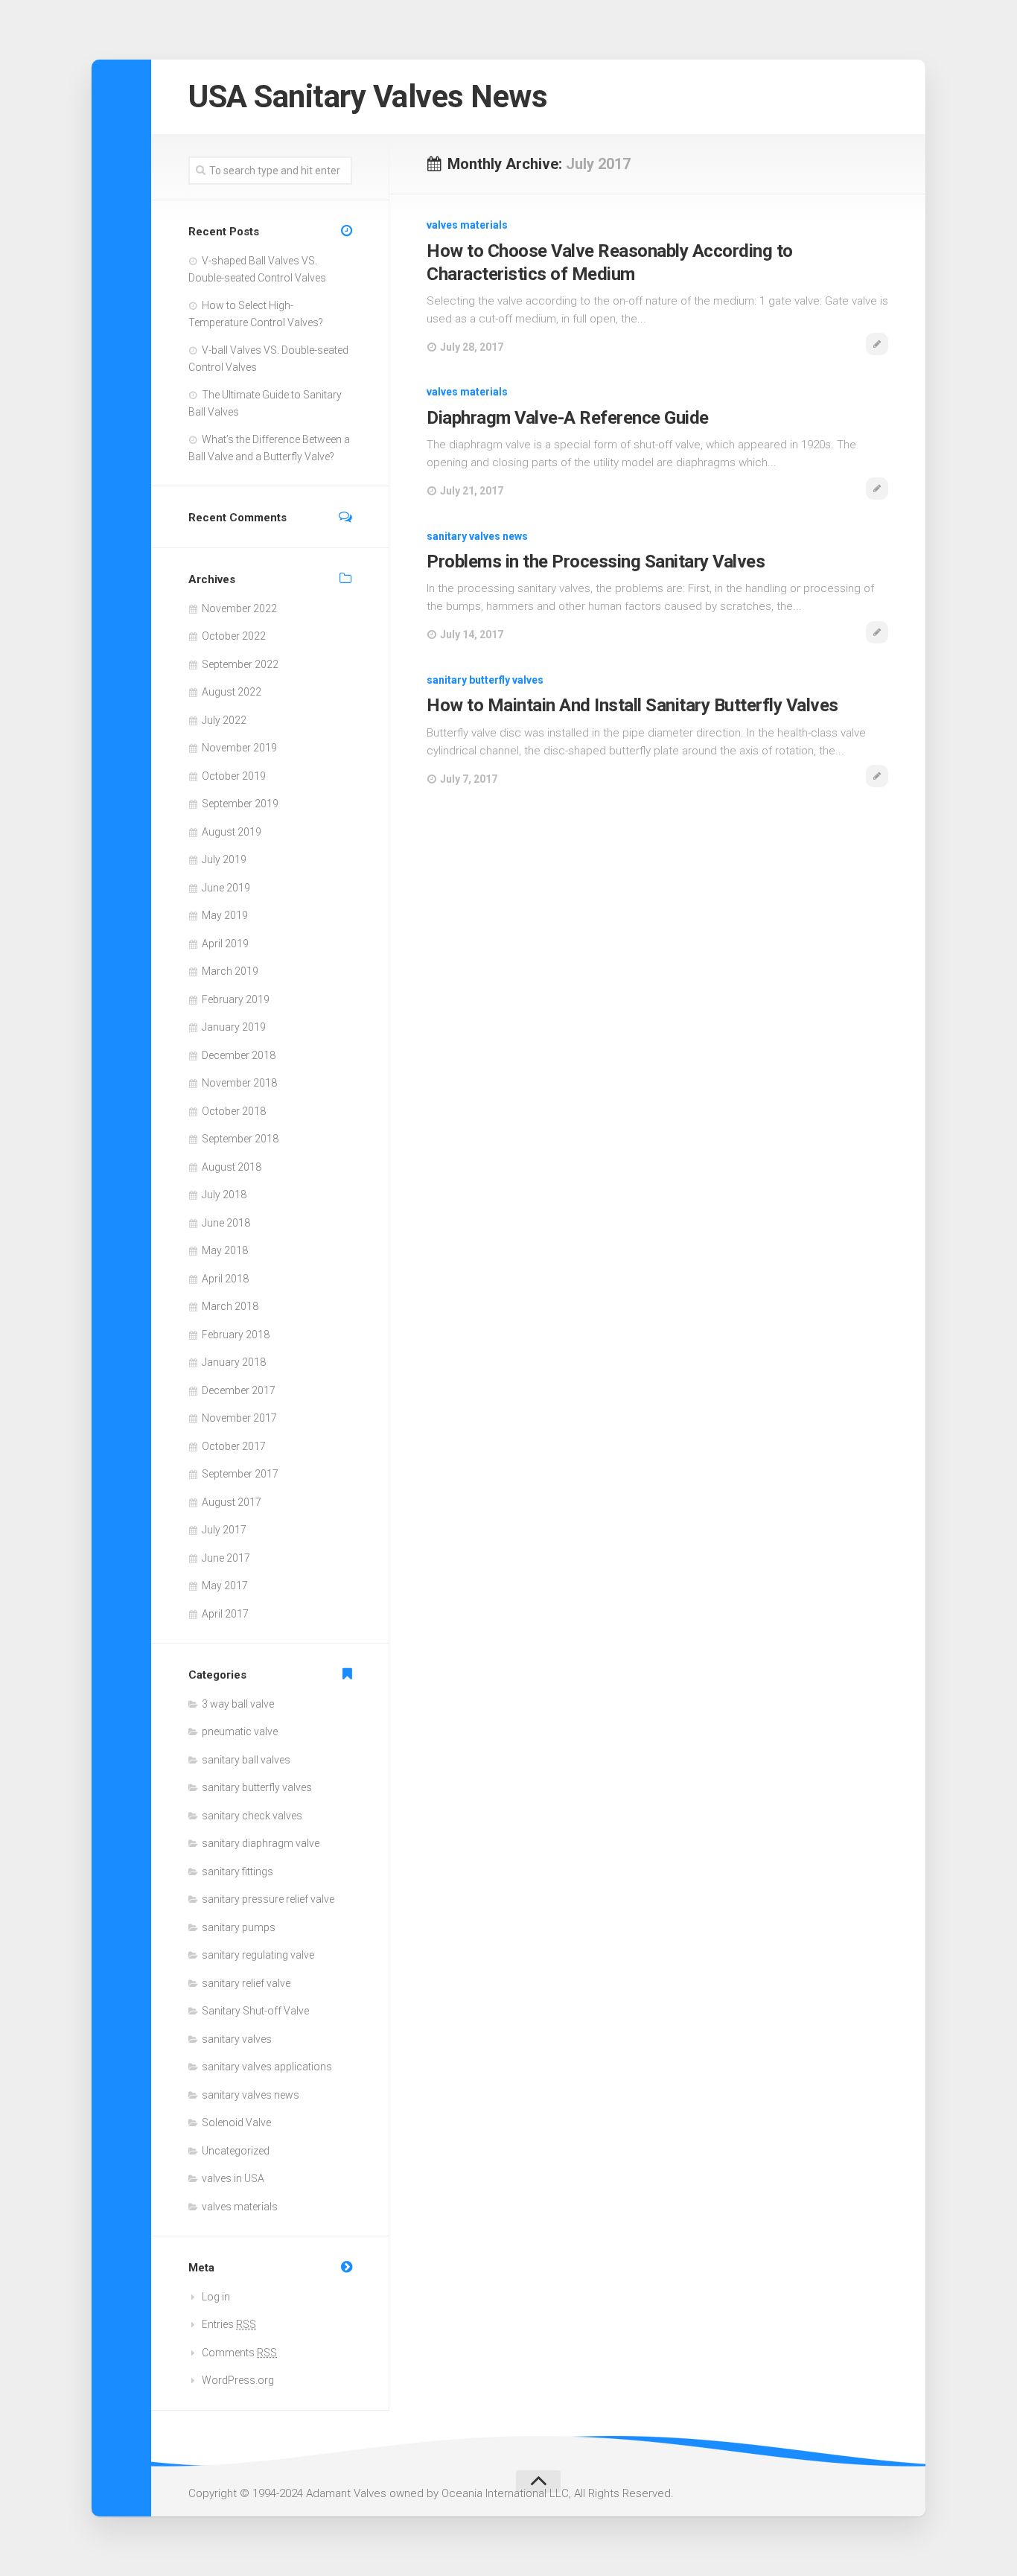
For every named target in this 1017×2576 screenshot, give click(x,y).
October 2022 (234, 636)
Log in (216, 2297)
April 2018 (225, 1279)
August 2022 (232, 692)
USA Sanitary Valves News (368, 96)
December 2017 (239, 1390)
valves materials (467, 225)
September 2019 (240, 804)
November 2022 (239, 608)
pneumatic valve (240, 1731)
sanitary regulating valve (258, 1955)
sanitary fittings (237, 1871)
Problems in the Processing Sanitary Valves (596, 562)
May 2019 (225, 915)
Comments (239, 2353)
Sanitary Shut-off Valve (255, 2011)
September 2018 (240, 1139)
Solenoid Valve (236, 2122)
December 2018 (239, 1055)
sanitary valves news (477, 536)
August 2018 (232, 1167)
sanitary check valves (252, 1816)
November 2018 (239, 1083)
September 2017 (240, 1474)
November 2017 (239, 1418)
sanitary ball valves (246, 1760)
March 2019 (230, 971)
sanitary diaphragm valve (261, 1843)
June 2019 (226, 888)
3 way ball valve (238, 1704)
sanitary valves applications (267, 2067)
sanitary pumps (239, 1927)
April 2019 (225, 944)
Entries (229, 2324)
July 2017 (224, 1530)
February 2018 (236, 1335)
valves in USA (233, 2178)
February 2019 (236, 999)
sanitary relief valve (246, 1983)
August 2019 (232, 832)
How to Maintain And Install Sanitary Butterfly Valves (632, 705)
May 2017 (225, 1586)
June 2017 (226, 1558)
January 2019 (234, 1027)
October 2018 (234, 1111)
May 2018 (225, 1250)
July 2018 (224, 1195)
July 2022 (224, 720)
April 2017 (225, 1614)
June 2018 (226, 1223)
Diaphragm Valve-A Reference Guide (568, 418)
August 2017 (232, 1502)
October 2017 (234, 1446)
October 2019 (234, 776)
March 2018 (230, 1306)
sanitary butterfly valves (485, 680)
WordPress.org (238, 2380)
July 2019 (224, 859)
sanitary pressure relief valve (268, 1899)
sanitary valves (237, 2039)
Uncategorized (236, 2151)
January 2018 (234, 1362)
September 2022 (240, 664)
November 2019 (239, 748)
